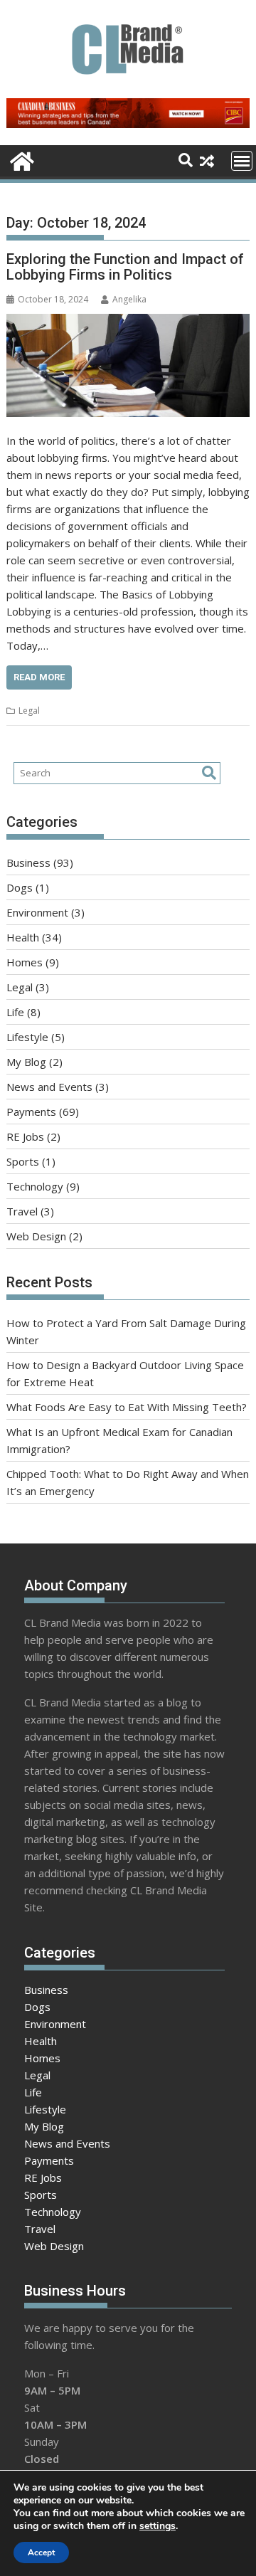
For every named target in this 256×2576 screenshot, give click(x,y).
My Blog (26, 1062)
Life (15, 1012)
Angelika (129, 299)
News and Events (49, 1087)
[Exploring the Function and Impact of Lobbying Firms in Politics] (128, 365)
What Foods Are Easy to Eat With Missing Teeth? (127, 1407)
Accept (41, 2553)
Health (23, 937)
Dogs (20, 887)
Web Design (36, 1236)
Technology (35, 1186)
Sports (23, 1161)
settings (158, 2526)
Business (28, 862)
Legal (29, 711)
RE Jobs (25, 1136)
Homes (25, 962)
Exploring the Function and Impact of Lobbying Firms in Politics (125, 267)
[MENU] (242, 161)
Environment (37, 912)
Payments (31, 1112)
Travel (22, 1211)
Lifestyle (27, 1037)
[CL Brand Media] (20, 160)
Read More (39, 677)
